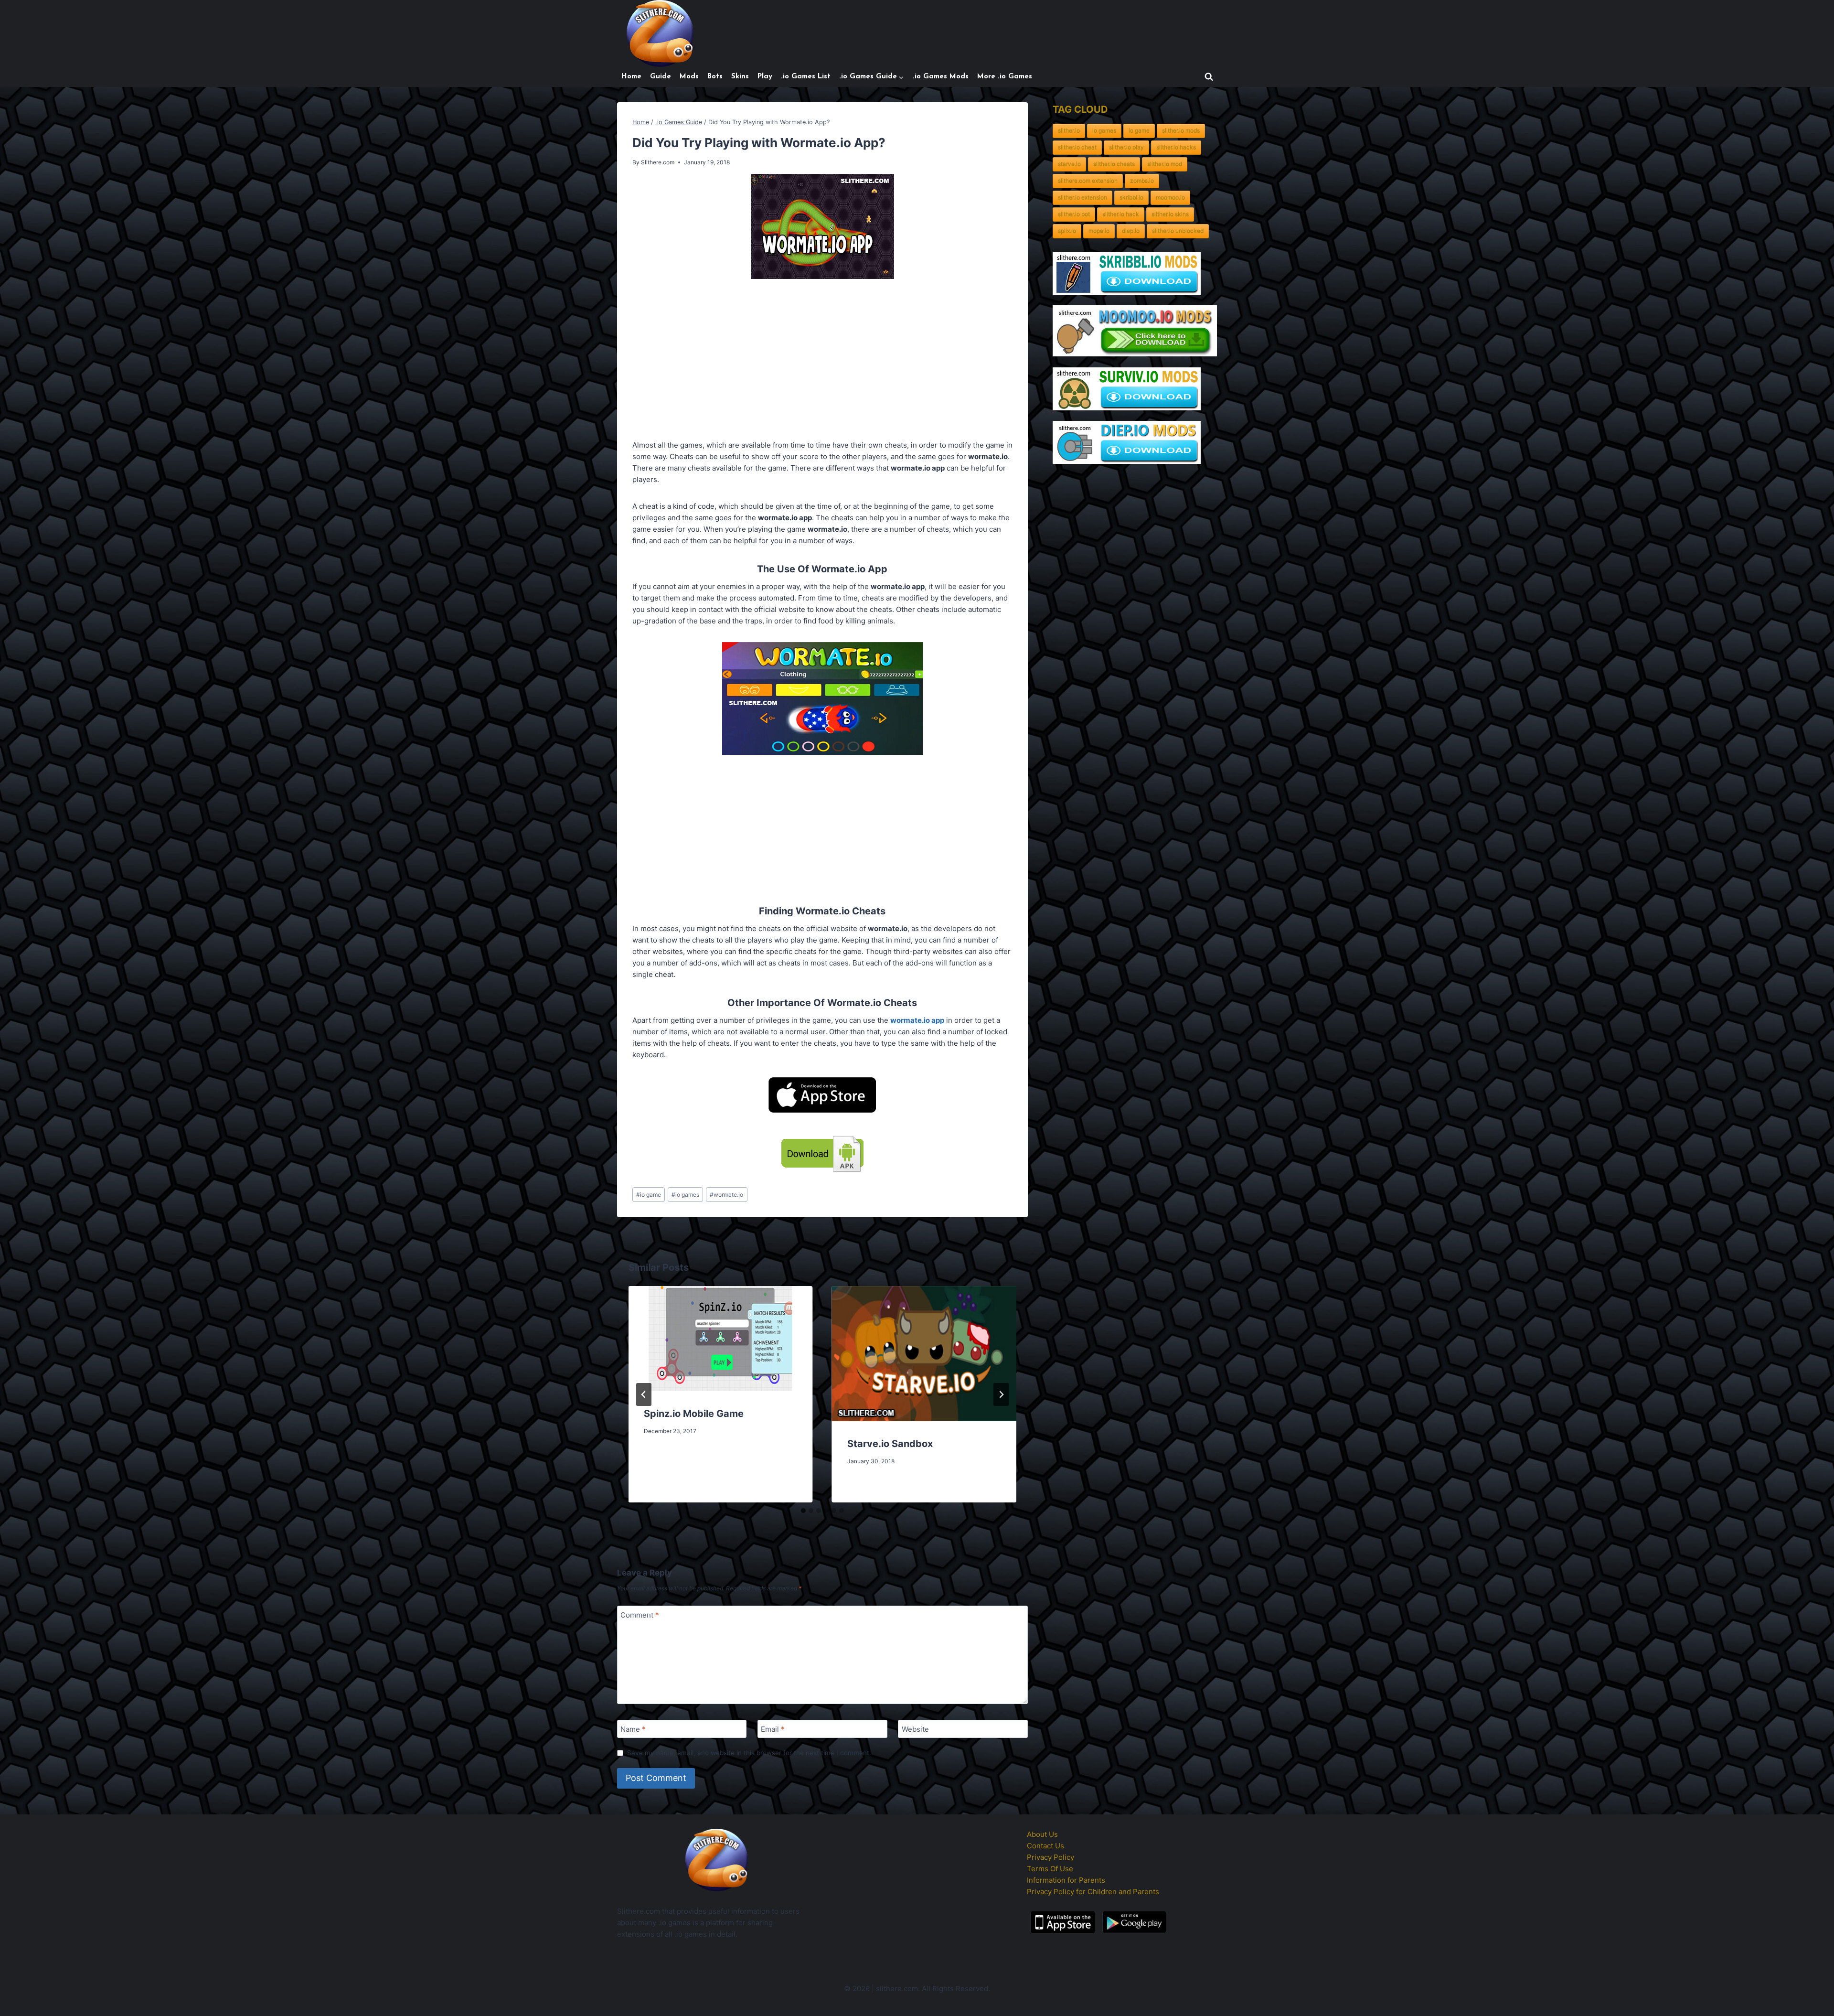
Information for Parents (1066, 1880)
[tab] (803, 1511)
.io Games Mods (941, 77)
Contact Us (1045, 1846)
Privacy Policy (1050, 1857)
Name (633, 1729)
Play (765, 77)
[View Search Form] (1209, 77)
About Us (1042, 1834)
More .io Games (1005, 77)
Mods (689, 77)
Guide (661, 77)
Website (915, 1729)
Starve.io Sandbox (890, 1444)
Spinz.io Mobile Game (694, 1414)
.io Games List (806, 77)
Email (773, 1729)
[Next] (1001, 1394)
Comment (640, 1615)
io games (685, 1195)
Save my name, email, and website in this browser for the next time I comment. (749, 1753)
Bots (715, 77)
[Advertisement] (822, 361)
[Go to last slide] (644, 1394)
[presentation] (721, 1339)
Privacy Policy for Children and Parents (1093, 1892)
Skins (740, 77)
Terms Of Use (1050, 1869)
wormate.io (726, 1195)
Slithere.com (658, 162)
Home (631, 77)
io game (649, 1195)
